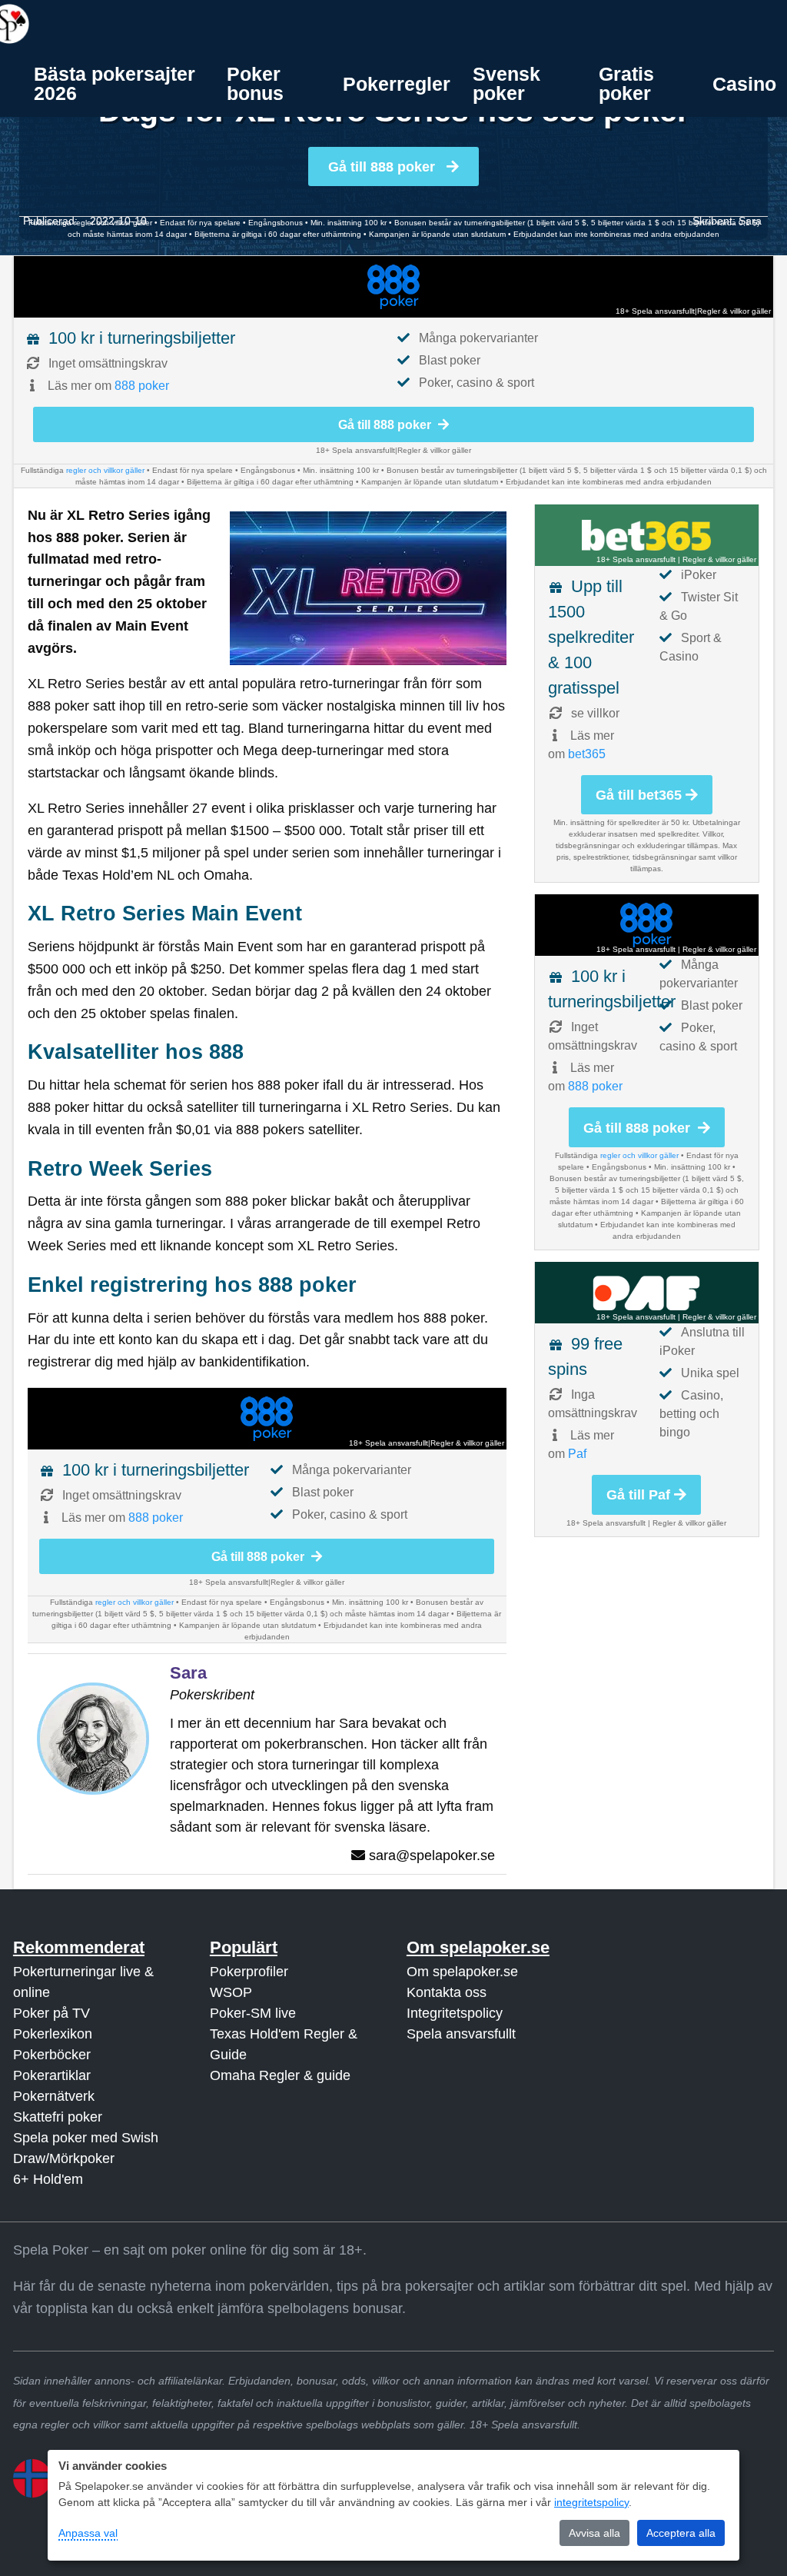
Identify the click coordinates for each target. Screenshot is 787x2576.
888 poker (142, 386)
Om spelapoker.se (462, 1972)
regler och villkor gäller (105, 470)
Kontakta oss (447, 1992)
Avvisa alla (594, 2533)
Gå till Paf (638, 1495)
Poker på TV (51, 2013)
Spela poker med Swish (86, 2138)
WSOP (231, 1992)
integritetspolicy (591, 2502)
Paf (577, 1454)
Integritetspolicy (455, 2013)
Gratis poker (626, 83)
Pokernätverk (54, 2096)
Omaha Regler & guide (280, 2075)
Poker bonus (255, 83)
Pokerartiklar (52, 2075)
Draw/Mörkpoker (64, 2158)
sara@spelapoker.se (432, 1855)
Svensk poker (506, 83)
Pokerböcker (52, 2055)
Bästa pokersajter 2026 (115, 83)
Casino (744, 84)
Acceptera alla (681, 2533)
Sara (750, 221)
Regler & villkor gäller (734, 311)
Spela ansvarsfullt (461, 2034)
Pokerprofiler (249, 1972)
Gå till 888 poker (384, 167)
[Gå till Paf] (647, 1293)
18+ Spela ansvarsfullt (655, 311)
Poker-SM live (253, 2013)
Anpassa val (88, 2533)
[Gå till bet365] (647, 535)
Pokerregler (397, 84)
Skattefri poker (58, 2117)
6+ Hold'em (48, 2179)
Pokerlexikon (53, 2034)
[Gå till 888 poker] (393, 287)
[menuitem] (119, 84)
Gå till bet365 (639, 795)
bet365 (587, 754)
